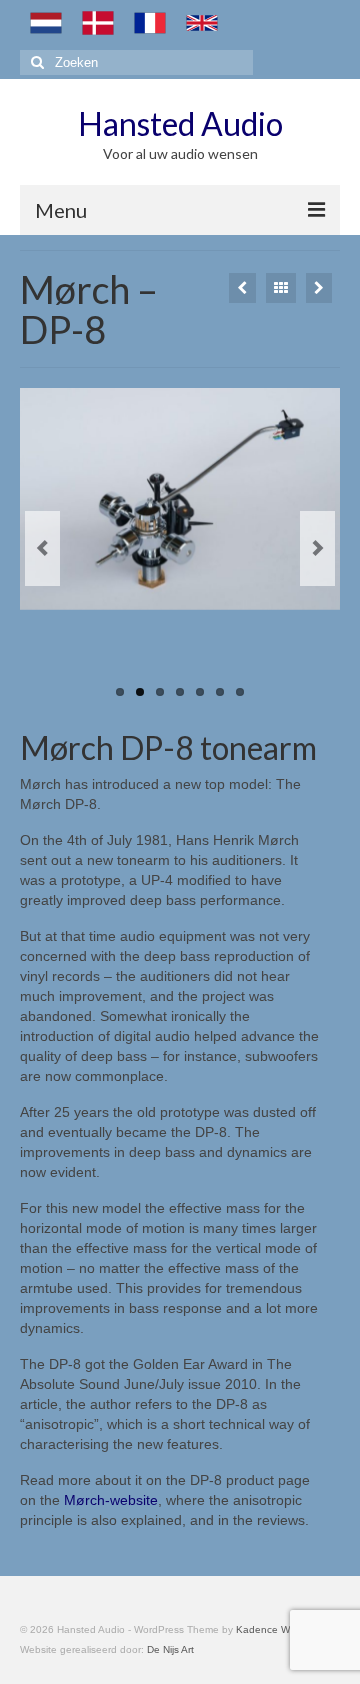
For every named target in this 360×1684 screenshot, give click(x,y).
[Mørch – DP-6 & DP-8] (319, 288)
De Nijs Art (170, 1649)
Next (317, 548)
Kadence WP (266, 1629)
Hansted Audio (180, 123)
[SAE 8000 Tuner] (242, 288)
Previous (42, 548)
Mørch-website (111, 1500)
